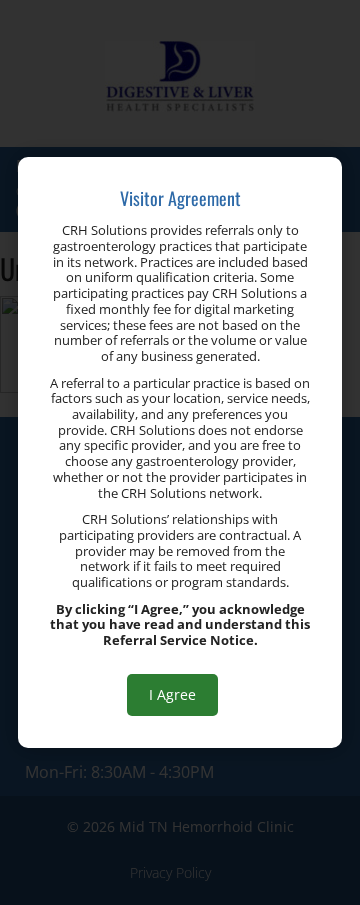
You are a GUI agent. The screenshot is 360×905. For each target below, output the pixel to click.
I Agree (172, 694)
